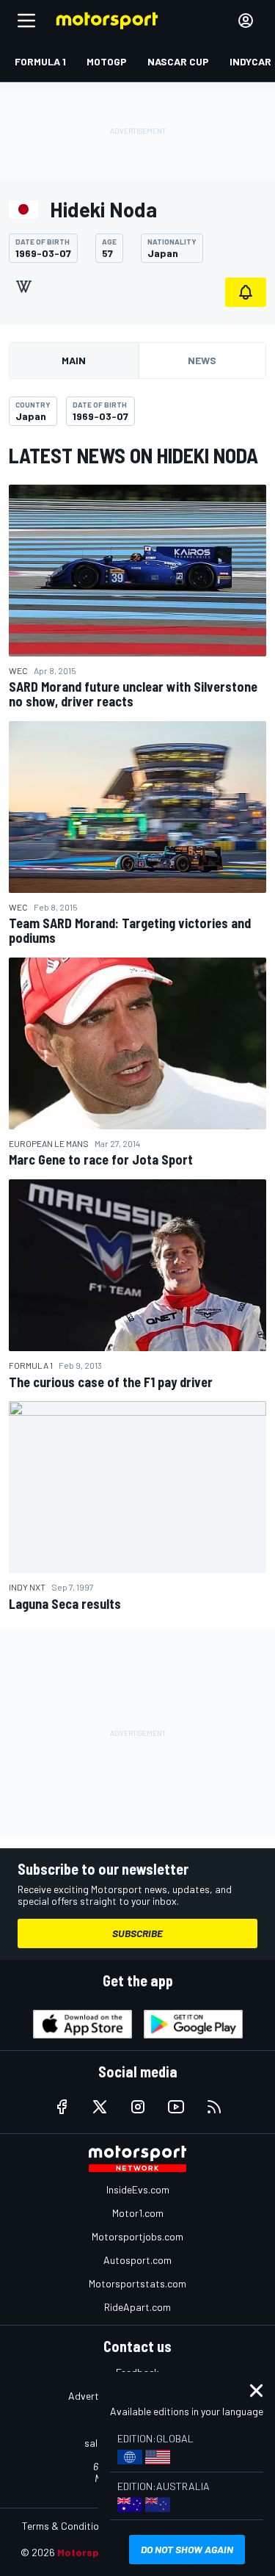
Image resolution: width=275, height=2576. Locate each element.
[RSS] (214, 2107)
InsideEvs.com (138, 2189)
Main (74, 360)
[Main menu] (26, 21)
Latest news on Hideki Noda (133, 455)
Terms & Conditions (66, 2526)
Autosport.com (137, 2260)
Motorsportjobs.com (137, 2236)
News (202, 360)
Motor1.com (138, 2213)
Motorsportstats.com (137, 2283)
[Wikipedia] (23, 286)
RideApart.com (137, 2307)
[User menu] (246, 21)
